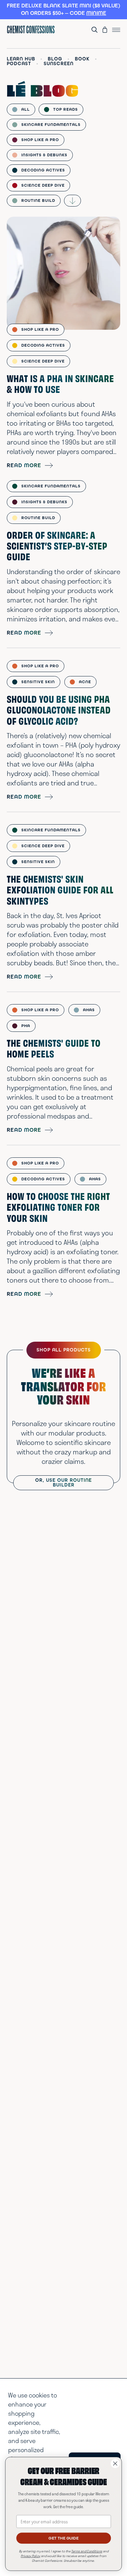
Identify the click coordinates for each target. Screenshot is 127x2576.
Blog (55, 59)
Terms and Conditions (87, 2551)
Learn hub (21, 59)
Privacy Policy (30, 2556)
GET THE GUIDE (63, 2538)
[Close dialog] (115, 2463)
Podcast (19, 64)
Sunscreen (59, 64)
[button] (63, 10)
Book (82, 59)
